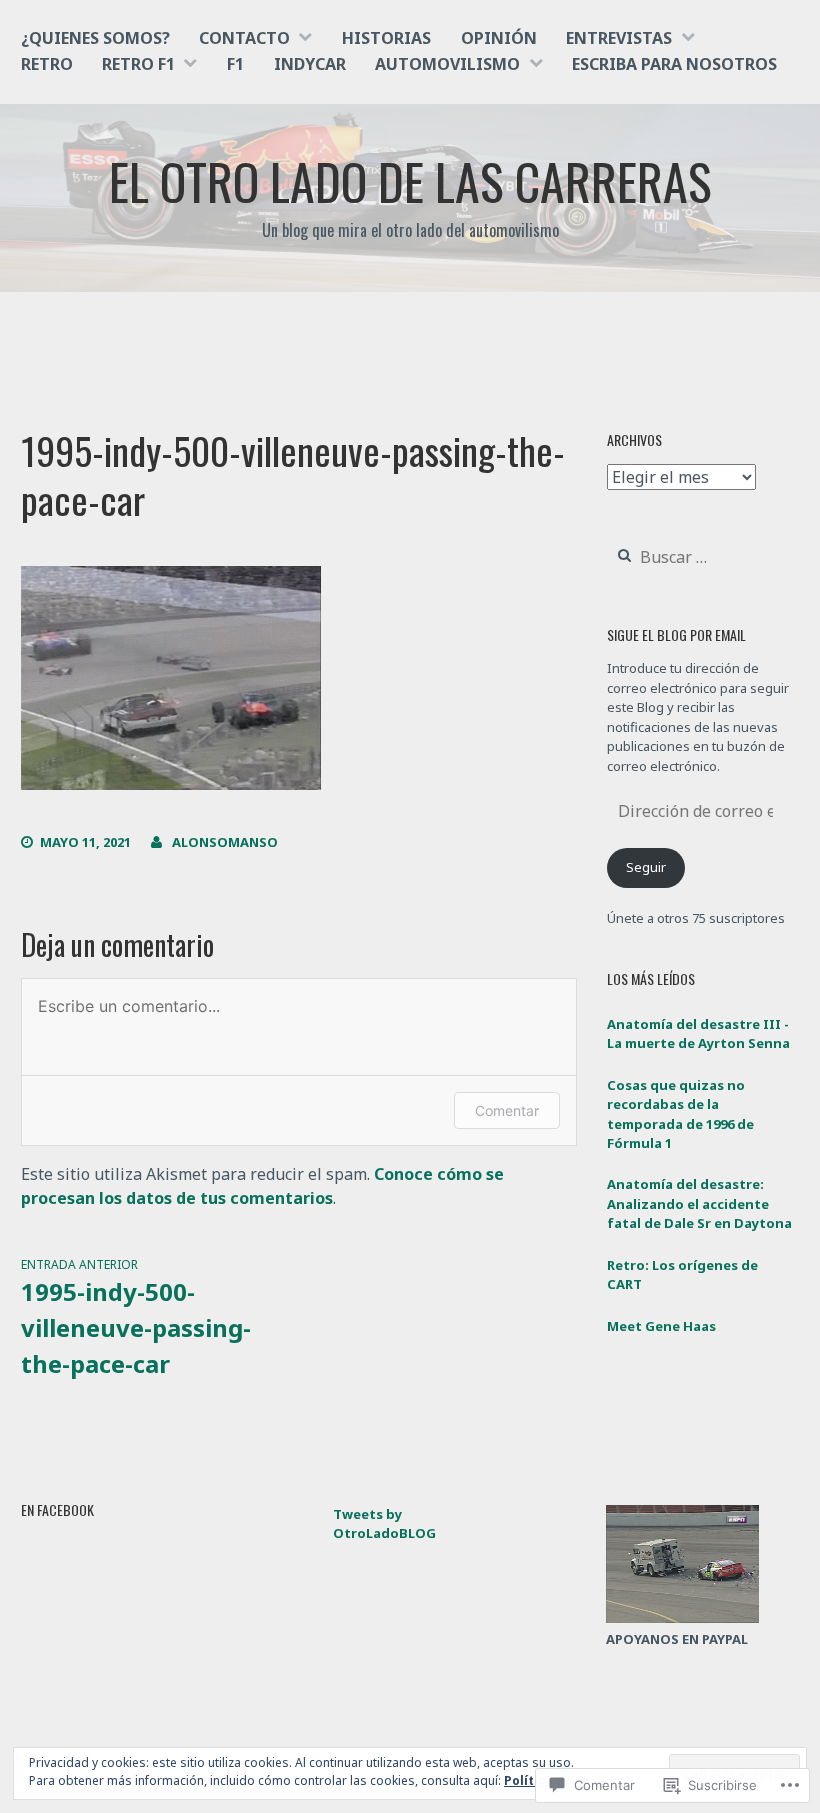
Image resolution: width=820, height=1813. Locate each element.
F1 (235, 64)
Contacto (244, 38)
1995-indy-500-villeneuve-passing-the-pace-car (136, 1318)
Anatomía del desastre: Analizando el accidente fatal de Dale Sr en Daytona (699, 1203)
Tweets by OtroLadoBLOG (384, 1524)
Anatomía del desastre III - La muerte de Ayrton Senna (698, 1034)
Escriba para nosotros (674, 64)
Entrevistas (619, 38)
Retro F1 (138, 64)
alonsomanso (225, 842)
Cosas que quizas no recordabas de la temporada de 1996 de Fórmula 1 (680, 1114)
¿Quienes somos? (95, 38)
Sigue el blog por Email (676, 634)
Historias (386, 38)
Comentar (507, 1110)
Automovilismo (447, 64)
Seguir (646, 867)
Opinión (499, 38)
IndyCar (310, 64)
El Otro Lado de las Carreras (410, 180)
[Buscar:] (700, 558)
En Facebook (57, 1509)
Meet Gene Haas (661, 1326)
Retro (47, 64)
